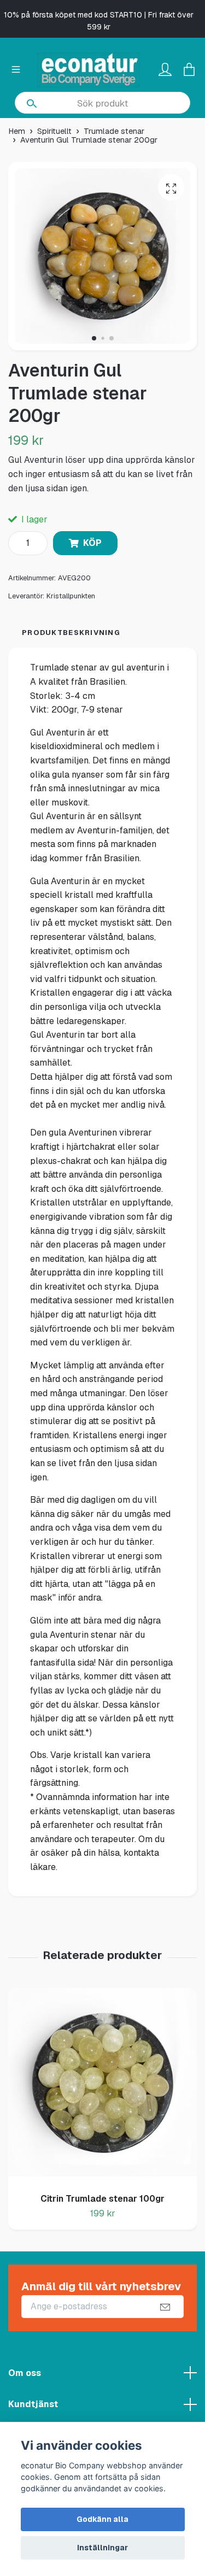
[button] (94, 338)
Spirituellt (54, 131)
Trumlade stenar (114, 131)
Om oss (25, 2373)
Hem (17, 131)
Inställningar (102, 2548)
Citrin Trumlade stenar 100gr (102, 2199)
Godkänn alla (102, 2519)
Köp (92, 543)
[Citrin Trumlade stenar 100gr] (102, 2086)
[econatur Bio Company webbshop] (89, 70)
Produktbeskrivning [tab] (71, 633)
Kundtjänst (33, 2404)
